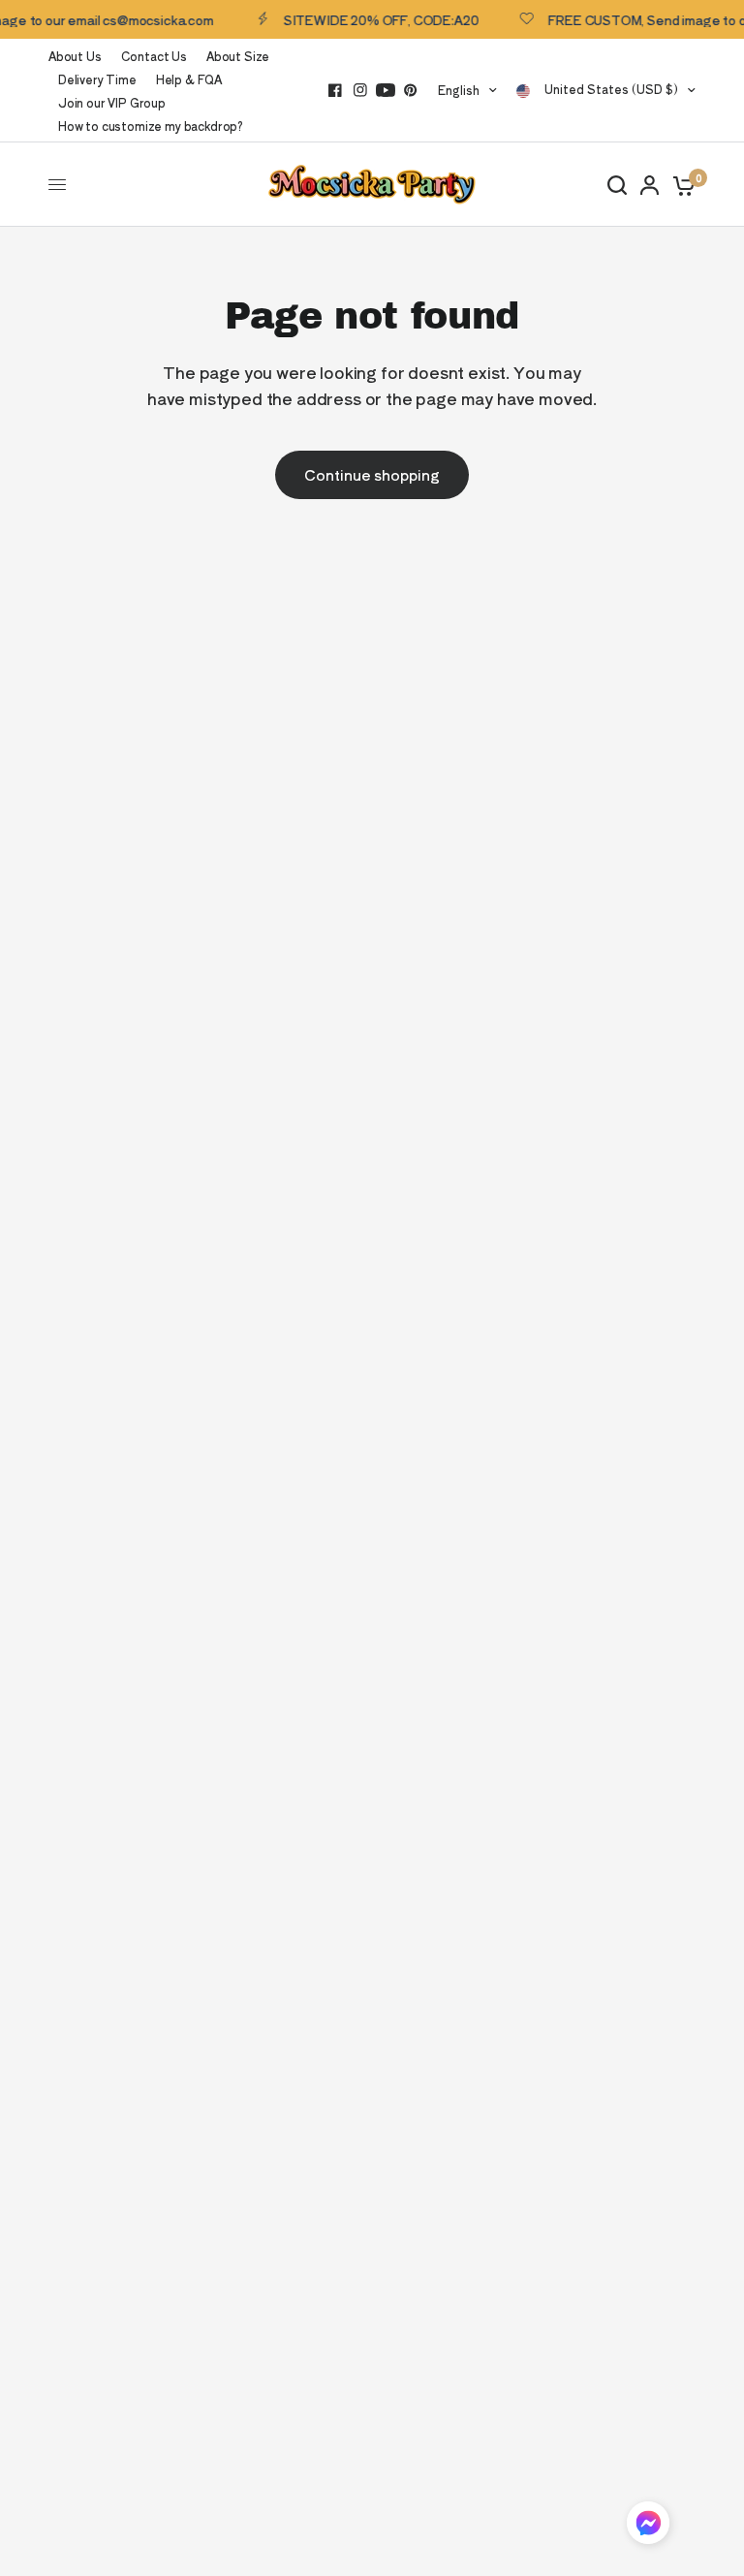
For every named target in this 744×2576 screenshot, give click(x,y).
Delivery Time (97, 79)
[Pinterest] (411, 90)
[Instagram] (360, 90)
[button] (648, 2526)
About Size (238, 56)
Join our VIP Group (112, 102)
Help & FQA (189, 79)
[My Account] (650, 185)
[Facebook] (335, 90)
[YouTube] (386, 90)
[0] (681, 185)
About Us (75, 56)
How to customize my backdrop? (151, 126)
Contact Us (154, 56)
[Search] (617, 185)
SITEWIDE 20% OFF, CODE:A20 (372, 19)
